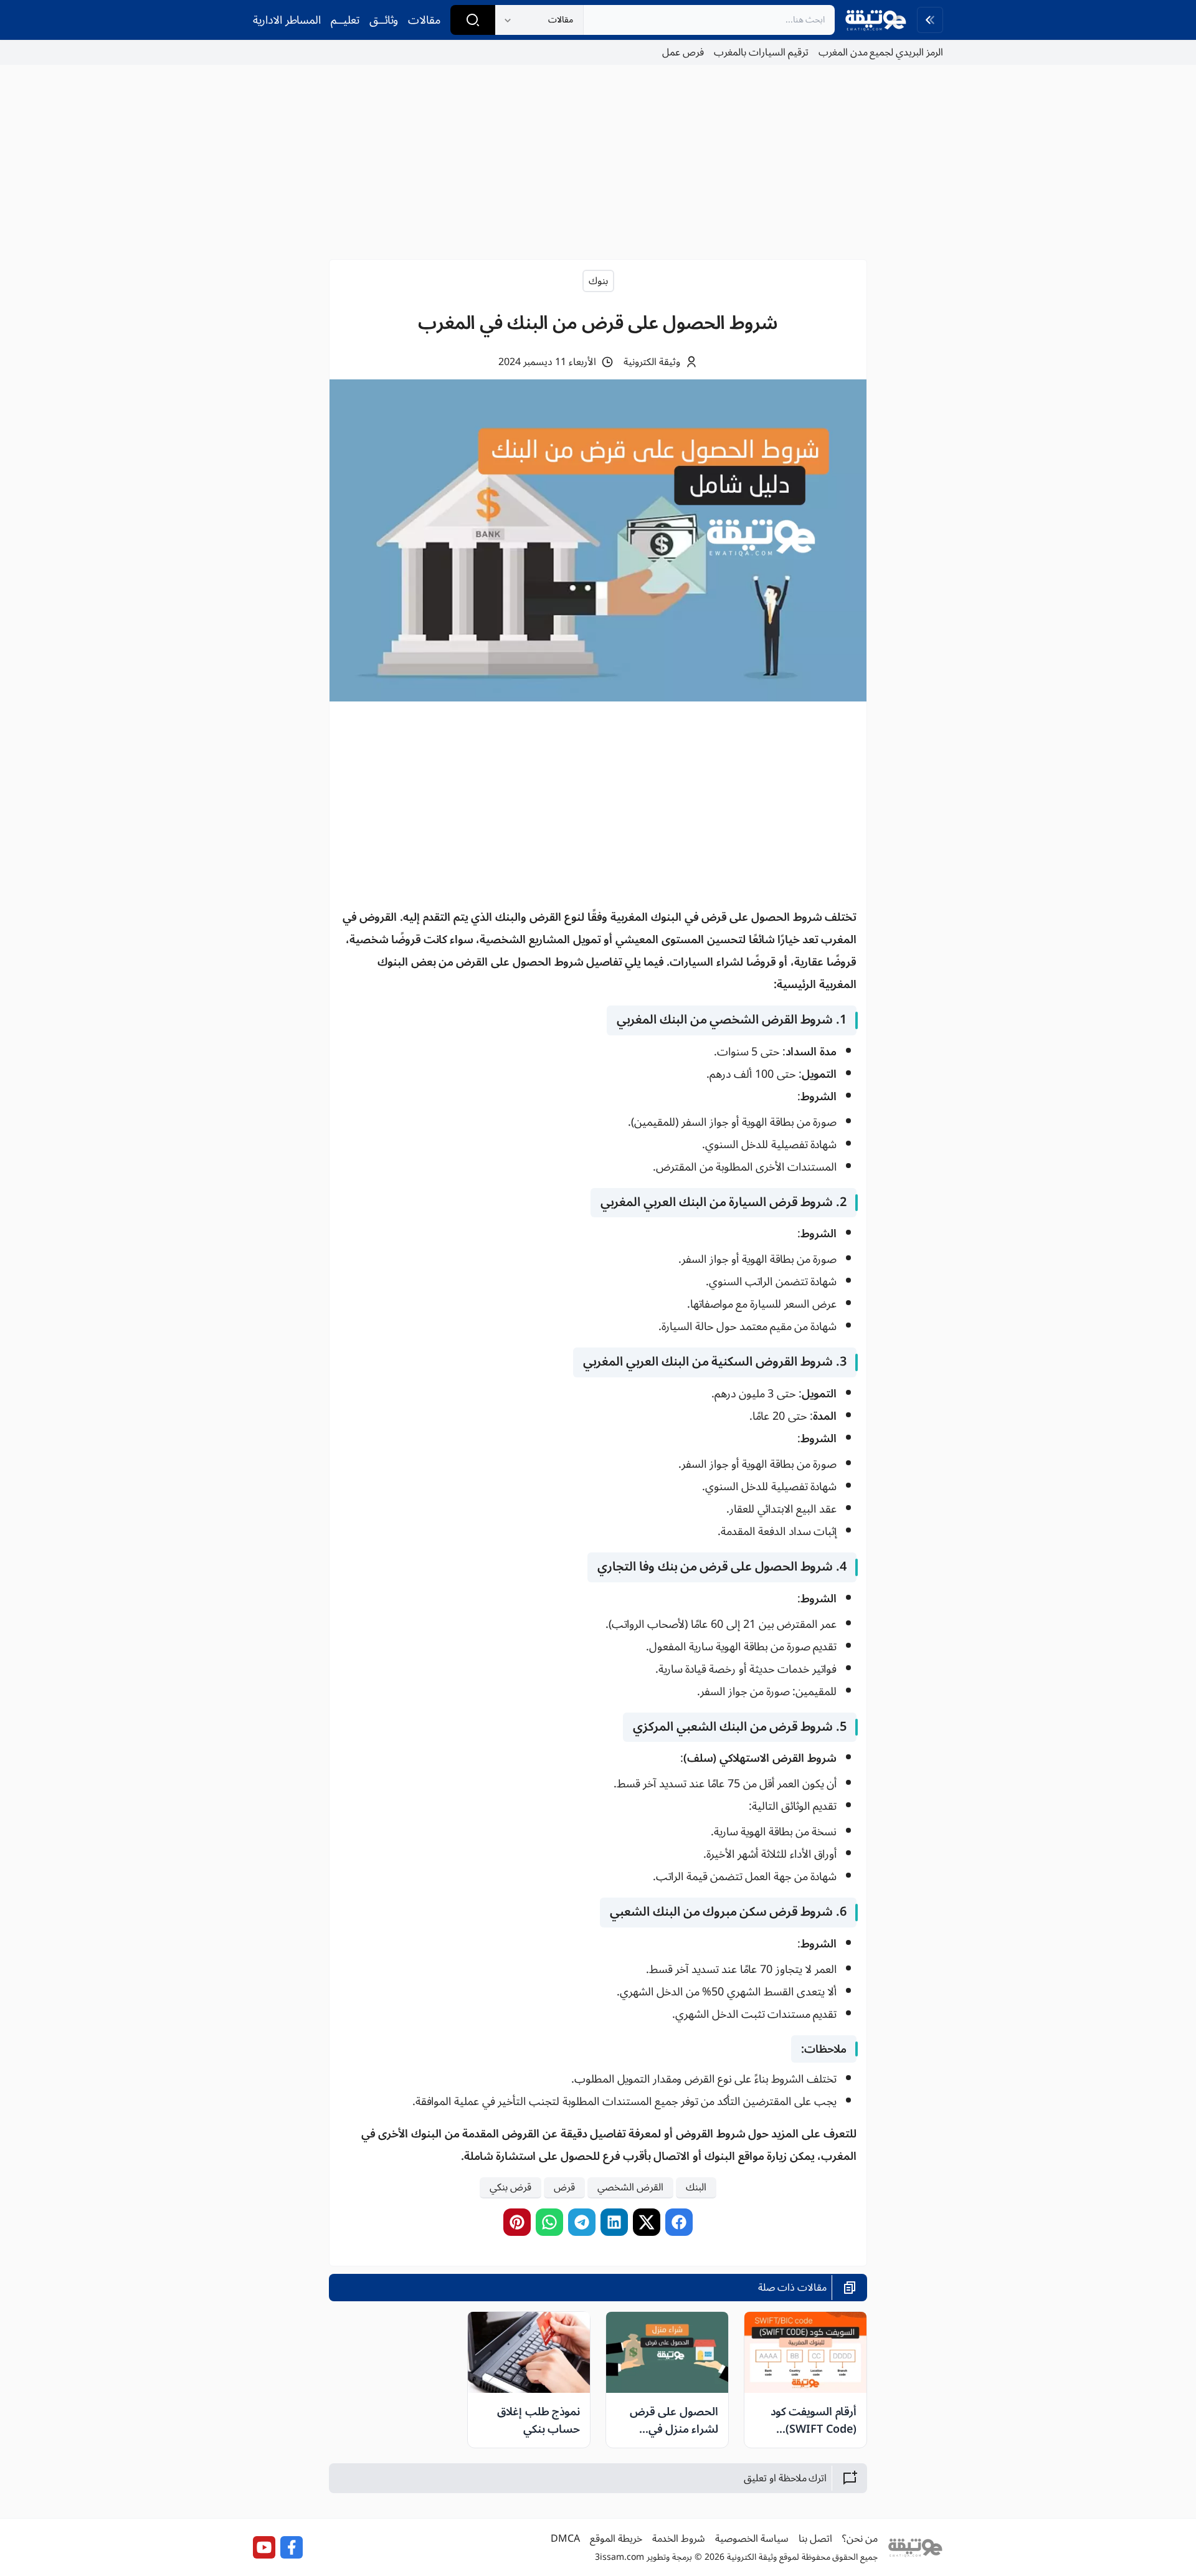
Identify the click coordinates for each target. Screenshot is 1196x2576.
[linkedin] (614, 2222)
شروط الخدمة (679, 2539)
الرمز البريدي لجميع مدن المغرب (881, 52)
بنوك (598, 281)
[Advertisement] (598, 162)
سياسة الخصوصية (752, 2539)
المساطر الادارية (287, 20)
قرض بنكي (510, 2188)
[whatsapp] (549, 2222)
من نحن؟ (860, 2539)
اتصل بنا (815, 2539)
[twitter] (647, 2222)
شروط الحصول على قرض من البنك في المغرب (598, 323)
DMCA (565, 2539)
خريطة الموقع (616, 2539)
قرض (564, 2188)
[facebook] (679, 2222)
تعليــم (345, 20)
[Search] (473, 20)
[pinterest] (517, 2222)
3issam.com (619, 2557)
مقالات (424, 20)
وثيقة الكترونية (652, 362)
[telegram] (582, 2222)
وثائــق (384, 20)
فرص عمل (683, 52)
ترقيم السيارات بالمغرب (761, 52)
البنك (696, 2188)
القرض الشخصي (630, 2188)
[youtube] (264, 2547)
